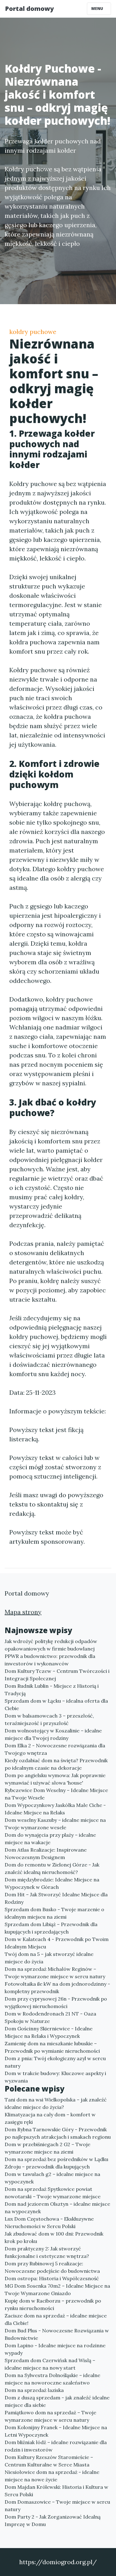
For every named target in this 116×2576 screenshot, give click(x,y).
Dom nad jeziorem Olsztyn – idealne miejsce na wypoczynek (57, 2208)
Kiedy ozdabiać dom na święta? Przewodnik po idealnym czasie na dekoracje (56, 1764)
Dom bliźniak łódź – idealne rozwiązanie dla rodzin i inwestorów (56, 2446)
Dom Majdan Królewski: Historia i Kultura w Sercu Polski (56, 2491)
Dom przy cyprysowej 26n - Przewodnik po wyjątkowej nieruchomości (56, 2002)
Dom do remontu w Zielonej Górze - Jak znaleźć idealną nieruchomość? (52, 1868)
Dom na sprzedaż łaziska (34, 2390)
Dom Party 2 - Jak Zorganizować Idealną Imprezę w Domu (53, 2520)
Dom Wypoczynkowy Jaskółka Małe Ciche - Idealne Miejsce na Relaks (55, 1809)
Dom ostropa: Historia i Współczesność (52, 2278)
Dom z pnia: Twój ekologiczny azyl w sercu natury (55, 2062)
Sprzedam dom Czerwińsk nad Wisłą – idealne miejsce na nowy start (50, 2364)
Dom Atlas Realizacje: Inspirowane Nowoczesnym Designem (46, 1853)
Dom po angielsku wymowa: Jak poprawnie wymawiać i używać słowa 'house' (55, 1779)
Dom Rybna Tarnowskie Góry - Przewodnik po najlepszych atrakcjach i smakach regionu (58, 2133)
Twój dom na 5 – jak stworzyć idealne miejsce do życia (49, 1958)
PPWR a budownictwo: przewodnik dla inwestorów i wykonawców (50, 1660)
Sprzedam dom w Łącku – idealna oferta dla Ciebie (56, 1705)
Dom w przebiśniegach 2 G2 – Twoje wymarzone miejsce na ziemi (47, 2148)
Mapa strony (23, 1612)
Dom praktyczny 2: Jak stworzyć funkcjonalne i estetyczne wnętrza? (47, 2252)
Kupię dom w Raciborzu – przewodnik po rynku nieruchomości (53, 2304)
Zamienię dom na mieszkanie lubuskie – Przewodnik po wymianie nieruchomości (52, 2047)
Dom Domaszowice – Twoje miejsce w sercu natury (57, 2506)
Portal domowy (29, 9)
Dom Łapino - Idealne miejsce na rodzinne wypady (55, 2349)
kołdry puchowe (33, 332)
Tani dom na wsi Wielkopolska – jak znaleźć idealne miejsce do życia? (56, 2103)
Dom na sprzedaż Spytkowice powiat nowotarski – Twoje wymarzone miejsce (53, 2193)
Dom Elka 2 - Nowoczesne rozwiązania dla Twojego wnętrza (55, 1749)
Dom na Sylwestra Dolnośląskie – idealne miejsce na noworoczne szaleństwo (52, 2379)
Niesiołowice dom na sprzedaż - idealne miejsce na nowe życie (52, 2476)
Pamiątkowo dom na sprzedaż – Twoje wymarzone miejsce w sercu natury (50, 2416)
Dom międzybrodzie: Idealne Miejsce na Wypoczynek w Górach (52, 1883)
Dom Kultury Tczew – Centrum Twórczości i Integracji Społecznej (57, 1675)
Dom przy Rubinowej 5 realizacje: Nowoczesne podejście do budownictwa (52, 2267)
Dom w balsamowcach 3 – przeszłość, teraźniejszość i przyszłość (49, 1719)
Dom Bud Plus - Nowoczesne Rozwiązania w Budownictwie (57, 2334)
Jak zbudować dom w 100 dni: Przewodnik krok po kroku (54, 2237)
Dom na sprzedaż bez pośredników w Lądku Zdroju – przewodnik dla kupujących (56, 2163)
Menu (98, 9)
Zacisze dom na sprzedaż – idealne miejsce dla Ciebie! (56, 2319)
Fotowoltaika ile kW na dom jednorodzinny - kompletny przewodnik (57, 1988)
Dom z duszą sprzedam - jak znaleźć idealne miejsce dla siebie (57, 2401)
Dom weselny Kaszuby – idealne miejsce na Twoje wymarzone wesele (55, 1824)
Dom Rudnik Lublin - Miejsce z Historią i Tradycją (52, 1690)
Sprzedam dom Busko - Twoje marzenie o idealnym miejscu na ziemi (54, 1913)
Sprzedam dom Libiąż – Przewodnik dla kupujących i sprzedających (51, 1928)
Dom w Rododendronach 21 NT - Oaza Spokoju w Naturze (50, 2017)
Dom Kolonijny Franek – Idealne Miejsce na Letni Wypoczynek (56, 2431)
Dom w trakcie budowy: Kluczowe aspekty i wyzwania (55, 2077)
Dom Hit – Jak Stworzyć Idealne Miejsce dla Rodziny (56, 1898)
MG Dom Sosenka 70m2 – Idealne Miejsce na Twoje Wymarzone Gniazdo (57, 2290)
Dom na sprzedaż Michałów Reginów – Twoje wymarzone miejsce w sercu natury (55, 1973)
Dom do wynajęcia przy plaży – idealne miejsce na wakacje (50, 1839)
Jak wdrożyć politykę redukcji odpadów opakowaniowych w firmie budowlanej (51, 1645)
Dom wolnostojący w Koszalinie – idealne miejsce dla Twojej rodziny (53, 1734)
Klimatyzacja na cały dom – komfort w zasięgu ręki (50, 2118)
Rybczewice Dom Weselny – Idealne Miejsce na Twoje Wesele (56, 1794)
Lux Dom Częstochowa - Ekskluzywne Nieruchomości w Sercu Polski (49, 2222)
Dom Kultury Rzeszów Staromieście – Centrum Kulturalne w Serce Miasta (49, 2461)
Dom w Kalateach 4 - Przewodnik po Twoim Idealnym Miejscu (57, 1943)
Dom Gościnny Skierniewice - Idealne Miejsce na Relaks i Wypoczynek (49, 2032)
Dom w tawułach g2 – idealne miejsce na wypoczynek (52, 2178)
